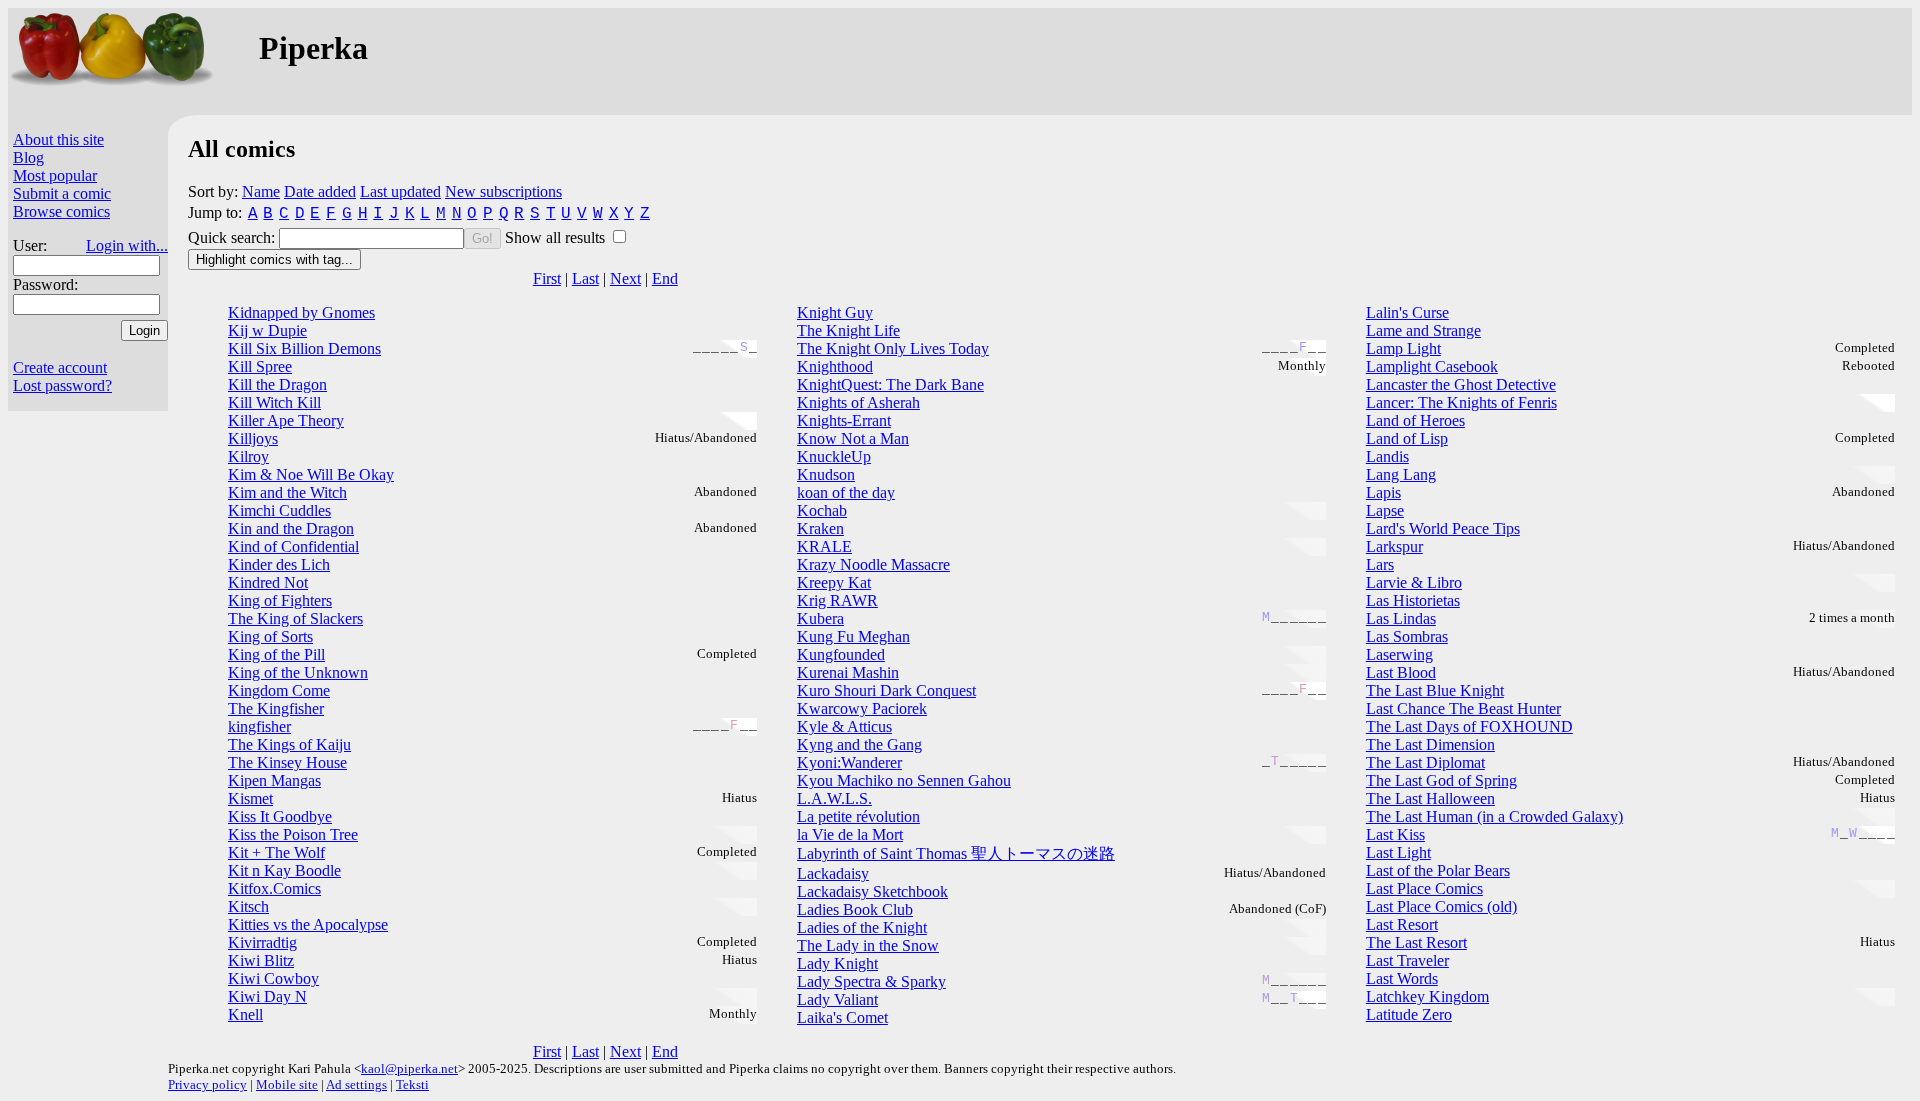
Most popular (55, 175)
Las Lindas (1401, 618)
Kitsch (248, 906)
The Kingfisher (276, 708)
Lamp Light (1403, 348)
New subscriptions (503, 191)
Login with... (127, 245)
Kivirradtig (262, 942)
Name (261, 191)
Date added (320, 191)
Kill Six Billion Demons (304, 348)
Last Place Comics (1424, 888)
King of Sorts (270, 636)
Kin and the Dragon (291, 528)
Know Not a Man (853, 438)
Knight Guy (835, 312)
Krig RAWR (837, 600)
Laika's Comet (842, 1017)
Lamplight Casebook (1432, 366)
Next (625, 278)
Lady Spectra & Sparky (871, 981)
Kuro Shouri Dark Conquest (886, 690)
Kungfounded (841, 654)
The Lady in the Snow (868, 945)
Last (585, 278)
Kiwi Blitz (261, 960)
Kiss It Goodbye (280, 816)
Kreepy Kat (834, 582)
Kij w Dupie (267, 330)
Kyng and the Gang (859, 744)
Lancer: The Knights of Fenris (1461, 402)
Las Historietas (1413, 600)
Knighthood (835, 366)
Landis (1387, 456)
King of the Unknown (298, 672)
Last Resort (1402, 924)
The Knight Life (848, 330)
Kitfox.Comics (274, 888)
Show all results (557, 237)
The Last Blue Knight (1435, 690)
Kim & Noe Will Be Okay (311, 474)
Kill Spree (260, 366)
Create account (60, 367)
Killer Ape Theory (286, 420)
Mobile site (287, 1084)
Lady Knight (837, 963)
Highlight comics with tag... (274, 259)
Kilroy (248, 456)
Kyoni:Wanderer (849, 762)
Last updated (400, 191)
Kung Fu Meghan (853, 636)
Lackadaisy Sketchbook (872, 891)
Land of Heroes (1415, 420)
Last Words (1402, 978)
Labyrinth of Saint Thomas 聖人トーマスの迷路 (956, 853)
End (665, 278)
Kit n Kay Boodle (284, 870)
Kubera (820, 618)
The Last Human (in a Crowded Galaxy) (1494, 816)
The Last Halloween (1430, 798)
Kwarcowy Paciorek (862, 708)
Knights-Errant (844, 420)
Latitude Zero (1409, 1014)
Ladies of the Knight (862, 927)
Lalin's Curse (1407, 312)
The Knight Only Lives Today (893, 348)
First (547, 278)
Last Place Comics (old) (1441, 906)
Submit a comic (62, 193)
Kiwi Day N (267, 996)
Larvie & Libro (1414, 582)
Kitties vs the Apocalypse (308, 924)
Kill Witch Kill (274, 402)
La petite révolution (858, 816)
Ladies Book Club (855, 909)
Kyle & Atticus (844, 726)
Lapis (1383, 492)
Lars (1380, 564)
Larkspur (1394, 546)
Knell (245, 1014)
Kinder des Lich (279, 564)
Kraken (820, 528)
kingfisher (259, 726)
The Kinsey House (287, 762)
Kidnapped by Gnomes (301, 312)
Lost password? (62, 385)
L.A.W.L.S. (834, 798)
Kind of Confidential (293, 546)
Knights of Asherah (858, 402)
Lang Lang (1401, 474)
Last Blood (1401, 672)
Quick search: (233, 237)
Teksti (412, 1084)
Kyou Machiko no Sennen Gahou (904, 780)
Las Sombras (1407, 636)
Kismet (250, 798)
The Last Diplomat (1425, 762)
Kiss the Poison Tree (293, 834)
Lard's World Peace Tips (1443, 528)
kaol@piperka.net (409, 1068)
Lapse (1385, 510)
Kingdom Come (279, 690)
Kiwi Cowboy (273, 978)
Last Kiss (1395, 834)
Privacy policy (207, 1084)
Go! (482, 238)
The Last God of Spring (1441, 780)
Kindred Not (268, 582)
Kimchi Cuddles (279, 510)
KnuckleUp (834, 456)
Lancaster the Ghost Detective (1461, 384)
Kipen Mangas (274, 780)
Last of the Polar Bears (1438, 870)
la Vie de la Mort (850, 834)
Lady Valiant (837, 999)
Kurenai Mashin (848, 672)
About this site (58, 139)
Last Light (1398, 852)
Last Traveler (1407, 960)
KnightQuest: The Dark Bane (890, 384)
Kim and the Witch (287, 492)
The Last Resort (1416, 942)
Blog (28, 157)
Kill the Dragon (277, 384)
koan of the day (846, 492)
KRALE (824, 546)
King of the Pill (276, 654)
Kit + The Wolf (276, 852)
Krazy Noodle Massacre (873, 564)
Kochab (822, 510)
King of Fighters (280, 600)
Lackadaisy (833, 873)
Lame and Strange (1423, 330)
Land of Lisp (1407, 438)
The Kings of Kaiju (289, 744)
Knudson (826, 474)
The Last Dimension (1430, 744)
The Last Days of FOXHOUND (1469, 726)
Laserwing (1399, 654)
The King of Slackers (295, 618)
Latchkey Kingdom (1427, 996)
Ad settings (356, 1084)
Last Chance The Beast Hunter (1463, 708)
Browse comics (61, 211)
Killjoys (253, 438)
